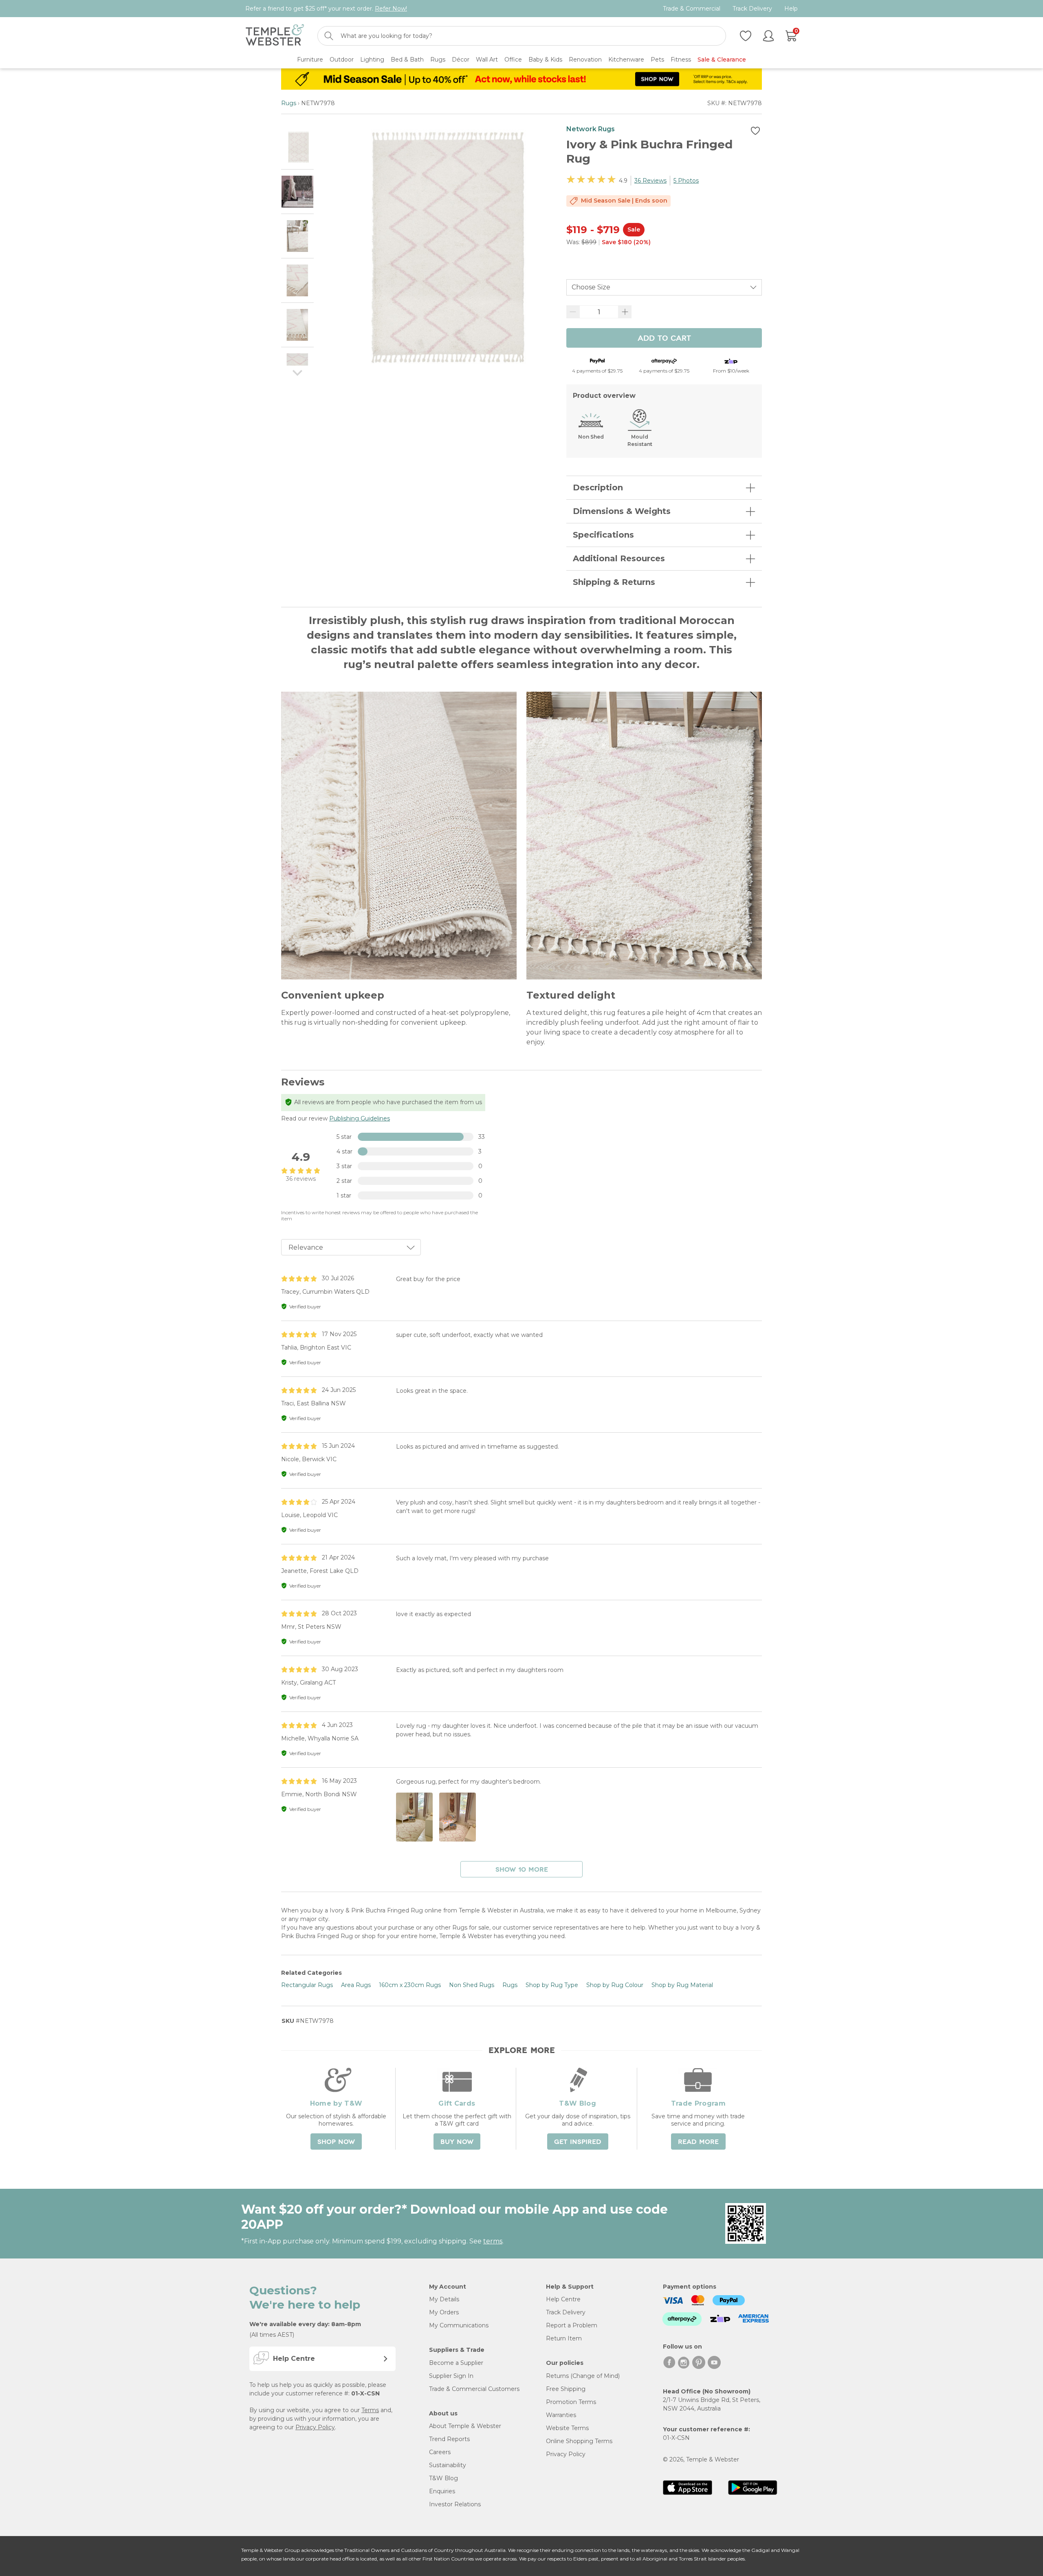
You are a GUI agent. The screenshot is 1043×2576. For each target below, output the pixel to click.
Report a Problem (572, 2325)
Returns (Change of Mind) (583, 2376)
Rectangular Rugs (307, 1985)
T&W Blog (443, 2478)
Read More (698, 2142)
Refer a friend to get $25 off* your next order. (326, 9)
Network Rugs (591, 129)
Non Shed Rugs (472, 1985)
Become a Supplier (456, 2363)
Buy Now (457, 2142)
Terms (370, 2410)
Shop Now (336, 2142)
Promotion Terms (571, 2402)
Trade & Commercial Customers (474, 2389)
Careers (440, 2452)
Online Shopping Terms (579, 2441)
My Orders (444, 2312)
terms (493, 2241)
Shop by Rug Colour (615, 1985)
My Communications (459, 2325)
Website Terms (567, 2428)
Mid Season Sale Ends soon (624, 201)
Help (791, 9)
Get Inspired (578, 2142)
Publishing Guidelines (360, 1118)
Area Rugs (356, 1985)
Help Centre (563, 2299)
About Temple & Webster (465, 2426)
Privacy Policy (315, 2427)
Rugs (289, 103)
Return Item (564, 2338)
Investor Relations (455, 2504)
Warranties (561, 2415)
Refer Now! (391, 9)
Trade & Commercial (692, 9)
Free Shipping (566, 2389)
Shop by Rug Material (682, 1985)
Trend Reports (449, 2439)
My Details (444, 2299)
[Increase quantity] (625, 312)
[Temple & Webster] (275, 36)
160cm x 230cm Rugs (410, 1985)
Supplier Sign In (451, 2376)
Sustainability (448, 2465)
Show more (522, 1870)
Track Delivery (752, 9)
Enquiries (442, 2491)
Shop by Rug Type (552, 1985)
